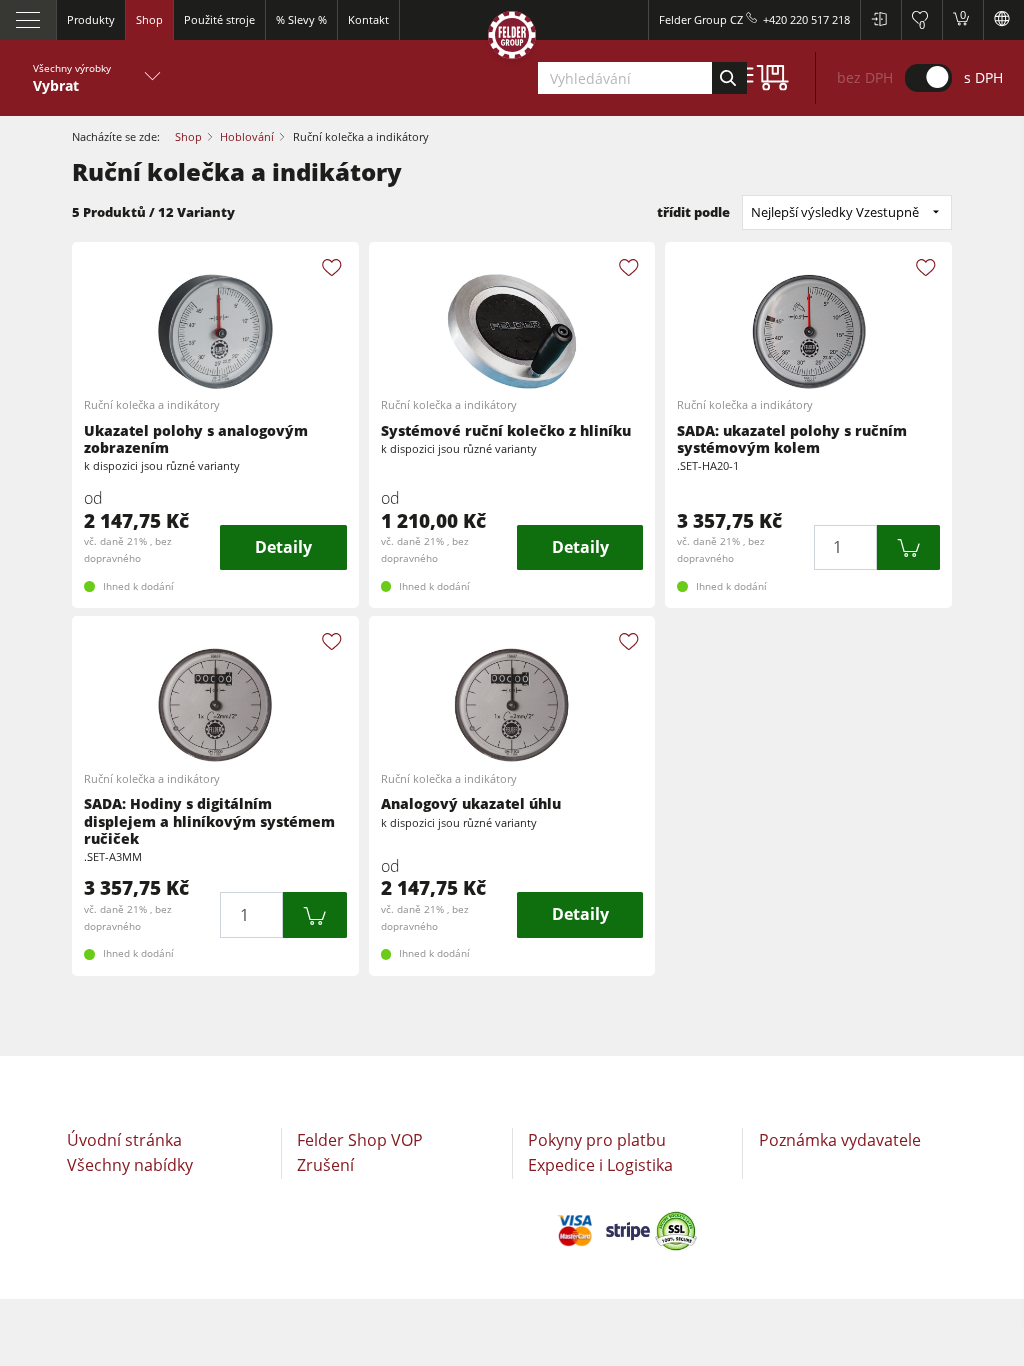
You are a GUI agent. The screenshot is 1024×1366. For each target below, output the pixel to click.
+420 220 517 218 (806, 19)
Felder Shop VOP (360, 1140)
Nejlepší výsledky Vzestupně (835, 212)
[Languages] (1003, 20)
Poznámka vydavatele (840, 1140)
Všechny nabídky (130, 1165)
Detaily (283, 547)
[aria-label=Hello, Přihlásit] (880, 20)
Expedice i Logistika (600, 1165)
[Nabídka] (28, 20)
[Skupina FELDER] (512, 38)
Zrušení (325, 1165)
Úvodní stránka (124, 1140)
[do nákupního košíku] (908, 547)
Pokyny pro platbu (597, 1140)
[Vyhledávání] (729, 78)
